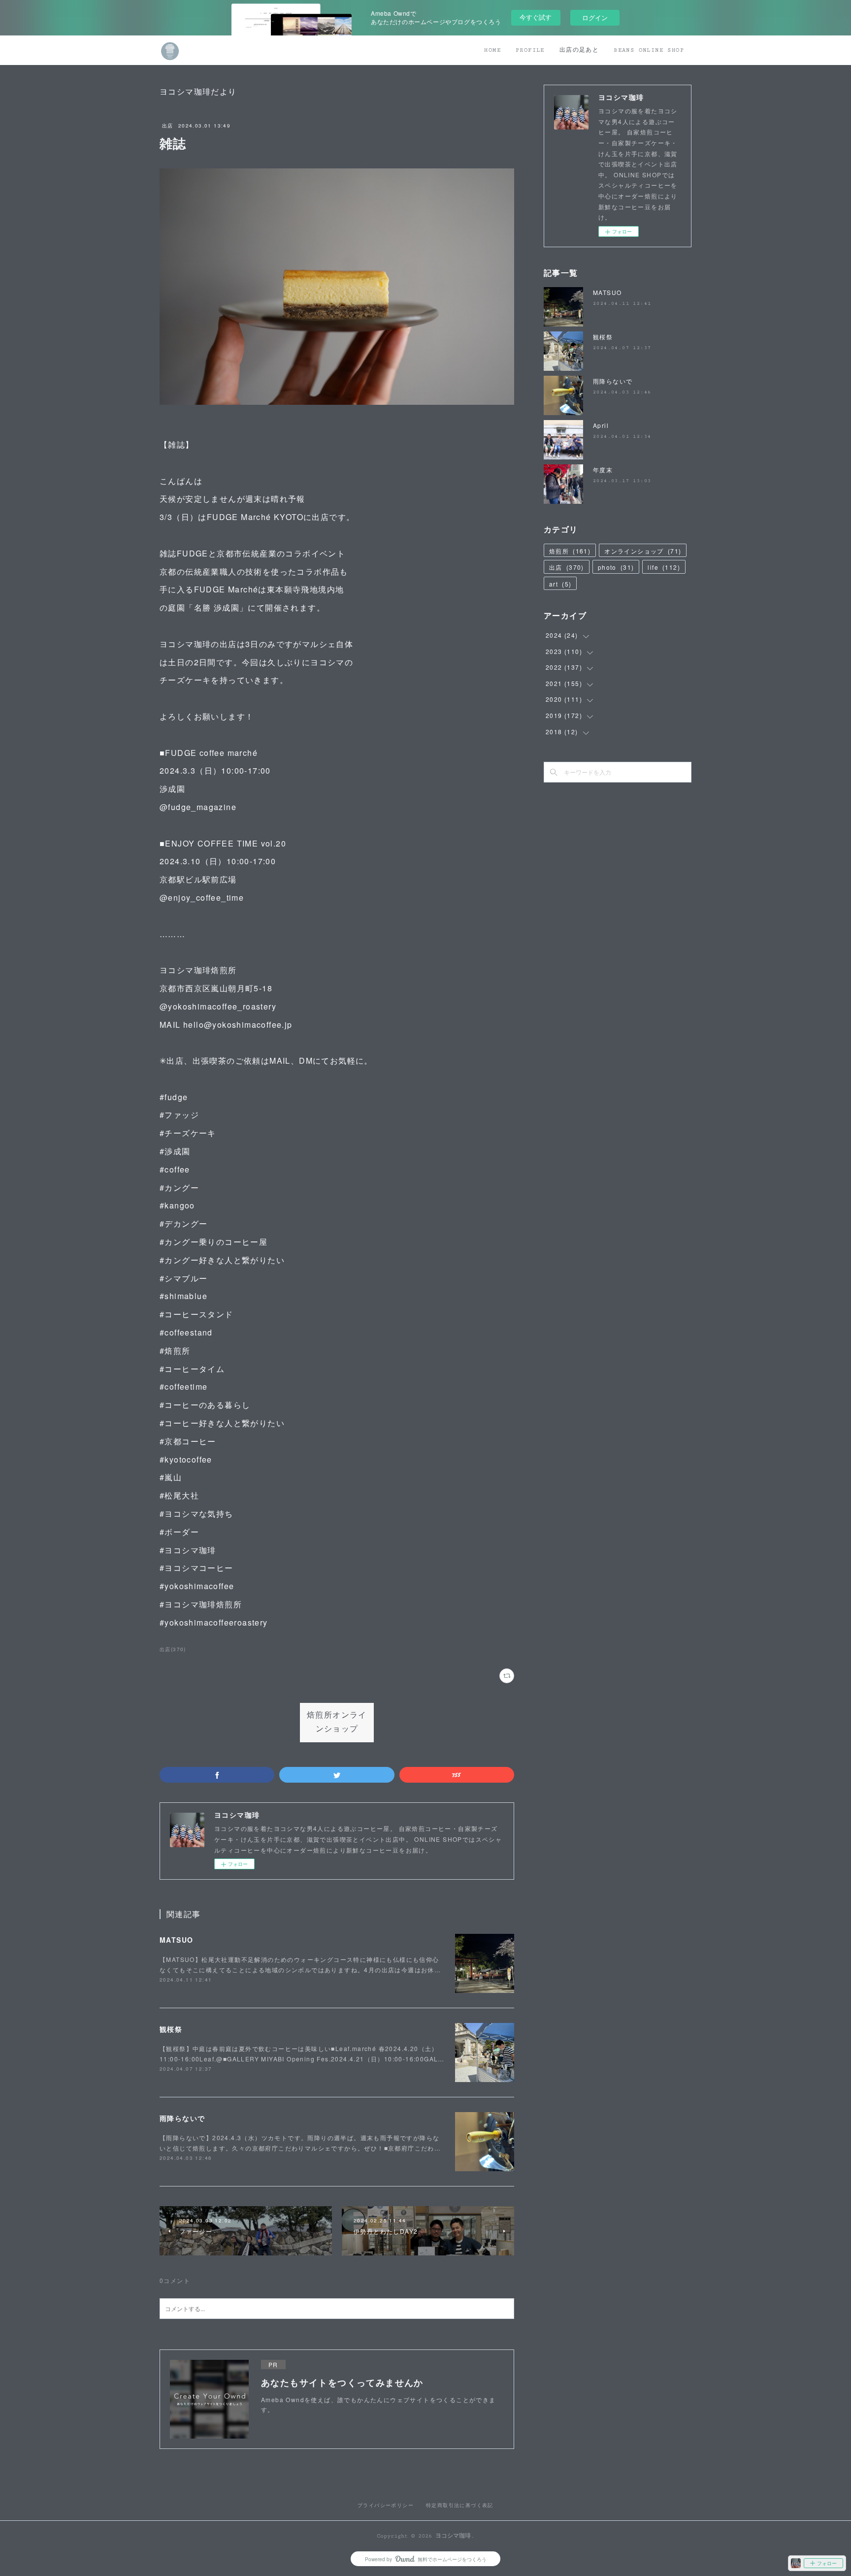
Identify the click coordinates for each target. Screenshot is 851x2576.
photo (616, 567)
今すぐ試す (536, 17)
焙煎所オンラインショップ (337, 1723)
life (664, 567)
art (560, 584)
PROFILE (530, 50)
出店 (168, 126)
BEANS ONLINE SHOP (649, 50)
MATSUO (176, 1940)
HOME (492, 50)
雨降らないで (182, 2118)
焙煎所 (570, 551)
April (601, 425)
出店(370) (173, 1649)
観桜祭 (171, 2029)
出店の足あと (579, 50)
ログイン (595, 17)
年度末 (603, 470)
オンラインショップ (643, 551)
